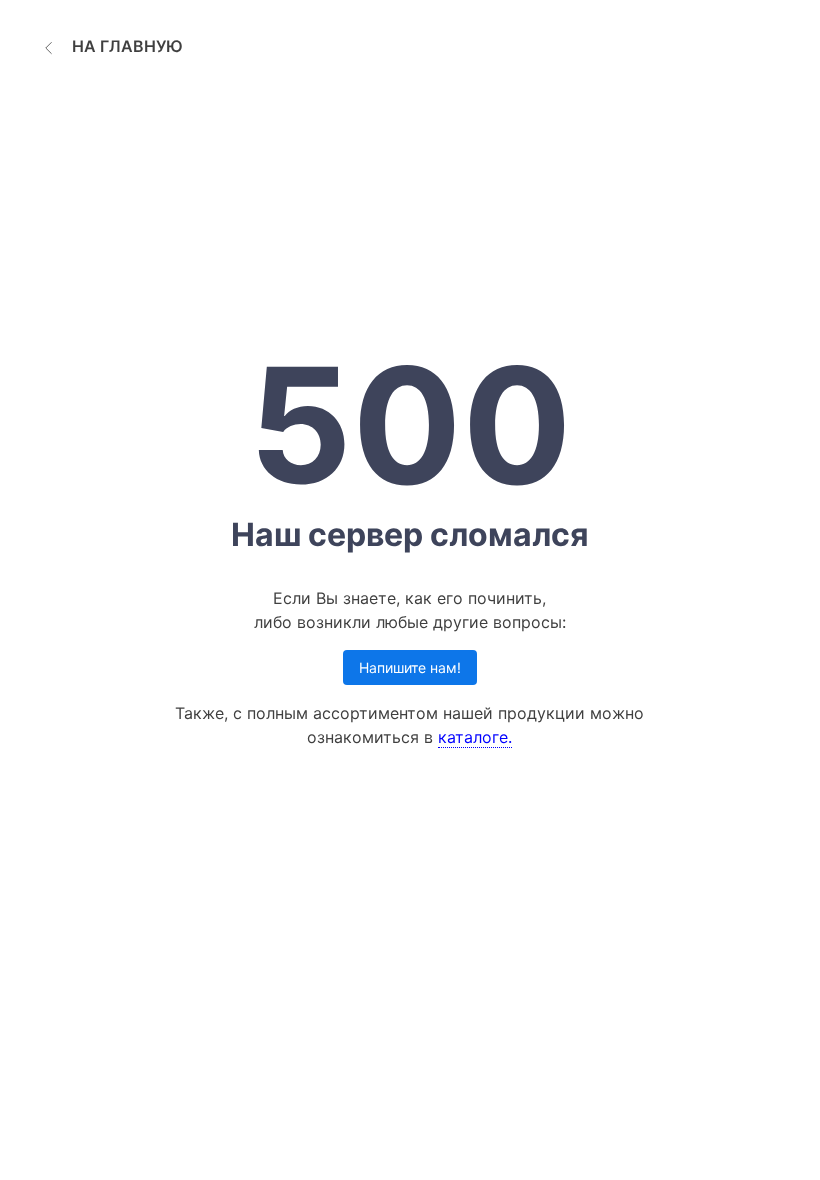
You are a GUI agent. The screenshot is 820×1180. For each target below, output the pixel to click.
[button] (110, 46)
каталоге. (475, 737)
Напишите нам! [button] (410, 667)
